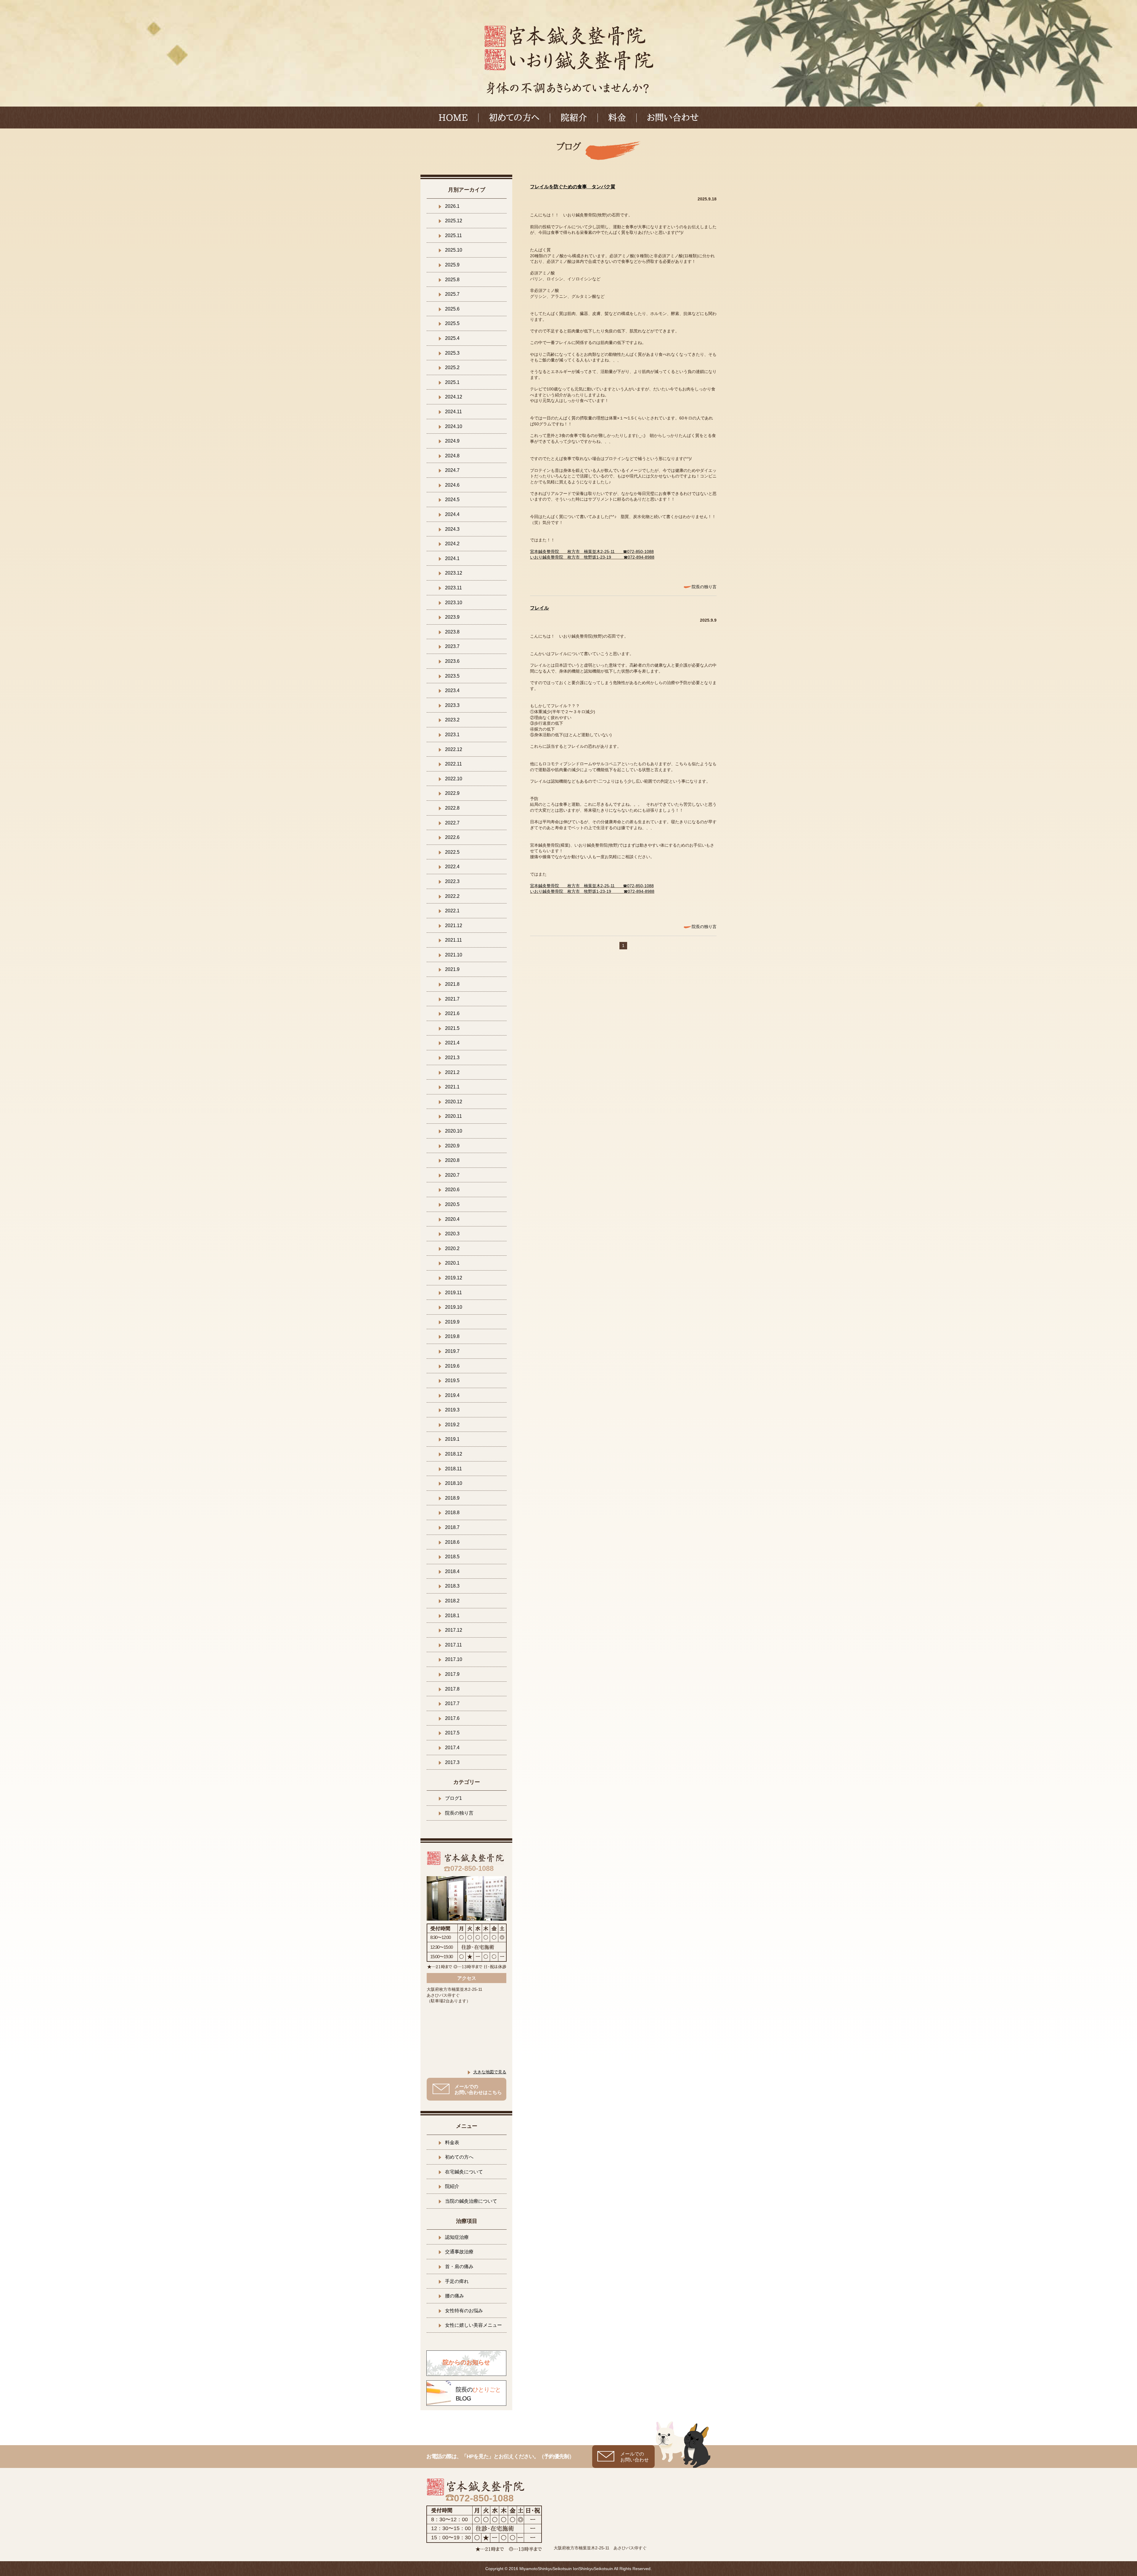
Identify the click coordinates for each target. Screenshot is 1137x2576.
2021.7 (452, 999)
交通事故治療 (459, 2252)
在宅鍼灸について (464, 2172)
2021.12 (454, 926)
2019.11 (453, 1293)
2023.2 (452, 720)
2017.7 (452, 1703)
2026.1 (452, 206)
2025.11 (453, 235)
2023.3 (452, 705)
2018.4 (452, 1571)
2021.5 (452, 1028)
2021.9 (452, 969)
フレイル (539, 608)
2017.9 (452, 1674)
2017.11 (453, 1645)
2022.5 (452, 852)
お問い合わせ (673, 118)
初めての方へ (514, 118)
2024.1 (452, 558)
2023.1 (452, 735)
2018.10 (454, 1483)
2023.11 (453, 588)
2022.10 (454, 779)
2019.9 (452, 1322)
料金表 (452, 2142)
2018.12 (454, 1454)
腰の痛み (455, 2296)
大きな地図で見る (490, 2072)
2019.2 (452, 1425)
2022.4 (452, 867)
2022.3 (452, 881)
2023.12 (454, 573)
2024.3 (452, 529)
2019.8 (452, 1336)
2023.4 (452, 690)
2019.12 (454, 1278)
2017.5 (452, 1733)
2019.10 (454, 1307)
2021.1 (452, 1087)
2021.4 (452, 1043)
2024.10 (454, 426)
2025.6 (452, 309)
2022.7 (452, 823)
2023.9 (452, 617)
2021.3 (452, 1058)
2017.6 (452, 1718)
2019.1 (452, 1439)
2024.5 (452, 500)
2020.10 (454, 1131)
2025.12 (454, 221)
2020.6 (452, 1190)
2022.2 (452, 896)
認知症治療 (457, 2237)
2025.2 (452, 368)
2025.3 (452, 353)
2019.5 (452, 1381)
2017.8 (452, 1689)
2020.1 (452, 1263)
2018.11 (453, 1469)
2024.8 (452, 456)
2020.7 (452, 1175)
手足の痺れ (457, 2281)
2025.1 (452, 382)
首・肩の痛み (459, 2267)
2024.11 (453, 412)
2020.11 (453, 1116)
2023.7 (452, 646)
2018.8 (452, 1513)
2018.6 (452, 1542)
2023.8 (452, 632)
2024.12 (454, 397)
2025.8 (452, 280)
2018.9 (452, 1498)
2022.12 (454, 749)
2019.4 (452, 1395)
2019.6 (452, 1366)
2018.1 (452, 1616)
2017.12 (454, 1630)
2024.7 (452, 470)
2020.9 (452, 1146)
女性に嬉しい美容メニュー (473, 2325)
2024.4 (452, 514)
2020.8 (452, 1160)
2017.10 (454, 1659)
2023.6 (452, 661)
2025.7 (452, 294)
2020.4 (452, 1219)
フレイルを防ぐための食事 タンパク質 (573, 187)
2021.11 (453, 940)
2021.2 (452, 1072)
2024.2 (452, 544)
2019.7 (452, 1351)
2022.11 (453, 764)
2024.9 (452, 441)
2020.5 (452, 1204)
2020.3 (452, 1234)
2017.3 (452, 1762)
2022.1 (452, 911)
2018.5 (452, 1557)
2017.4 (452, 1748)
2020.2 (452, 1248)
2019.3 (452, 1410)
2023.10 (454, 603)
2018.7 (452, 1527)
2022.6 (452, 837)
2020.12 (454, 1102)
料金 (617, 118)
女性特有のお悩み (464, 2311)
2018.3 (452, 1586)
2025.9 (452, 265)
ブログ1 (453, 1798)
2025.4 (452, 338)
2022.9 (452, 793)
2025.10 (454, 250)
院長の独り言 (704, 587)
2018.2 (452, 1601)
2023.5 (452, 676)
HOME (453, 118)
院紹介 (574, 118)
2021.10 (454, 955)
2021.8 (452, 984)
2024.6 (452, 485)
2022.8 (452, 808)
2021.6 (452, 1013)
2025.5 (452, 323)
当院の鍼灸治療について (471, 2201)
